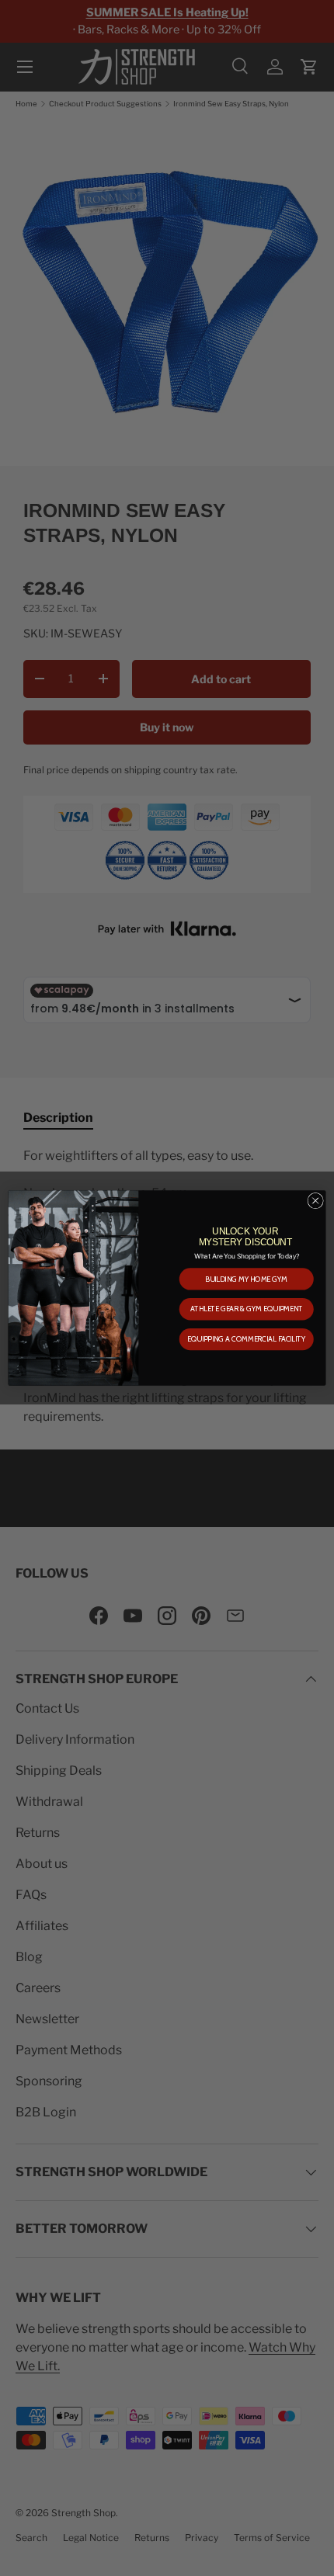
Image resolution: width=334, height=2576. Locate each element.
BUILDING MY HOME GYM (246, 1279)
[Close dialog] (315, 1200)
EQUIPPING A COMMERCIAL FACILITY (246, 1339)
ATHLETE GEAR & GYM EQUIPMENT (247, 1309)
